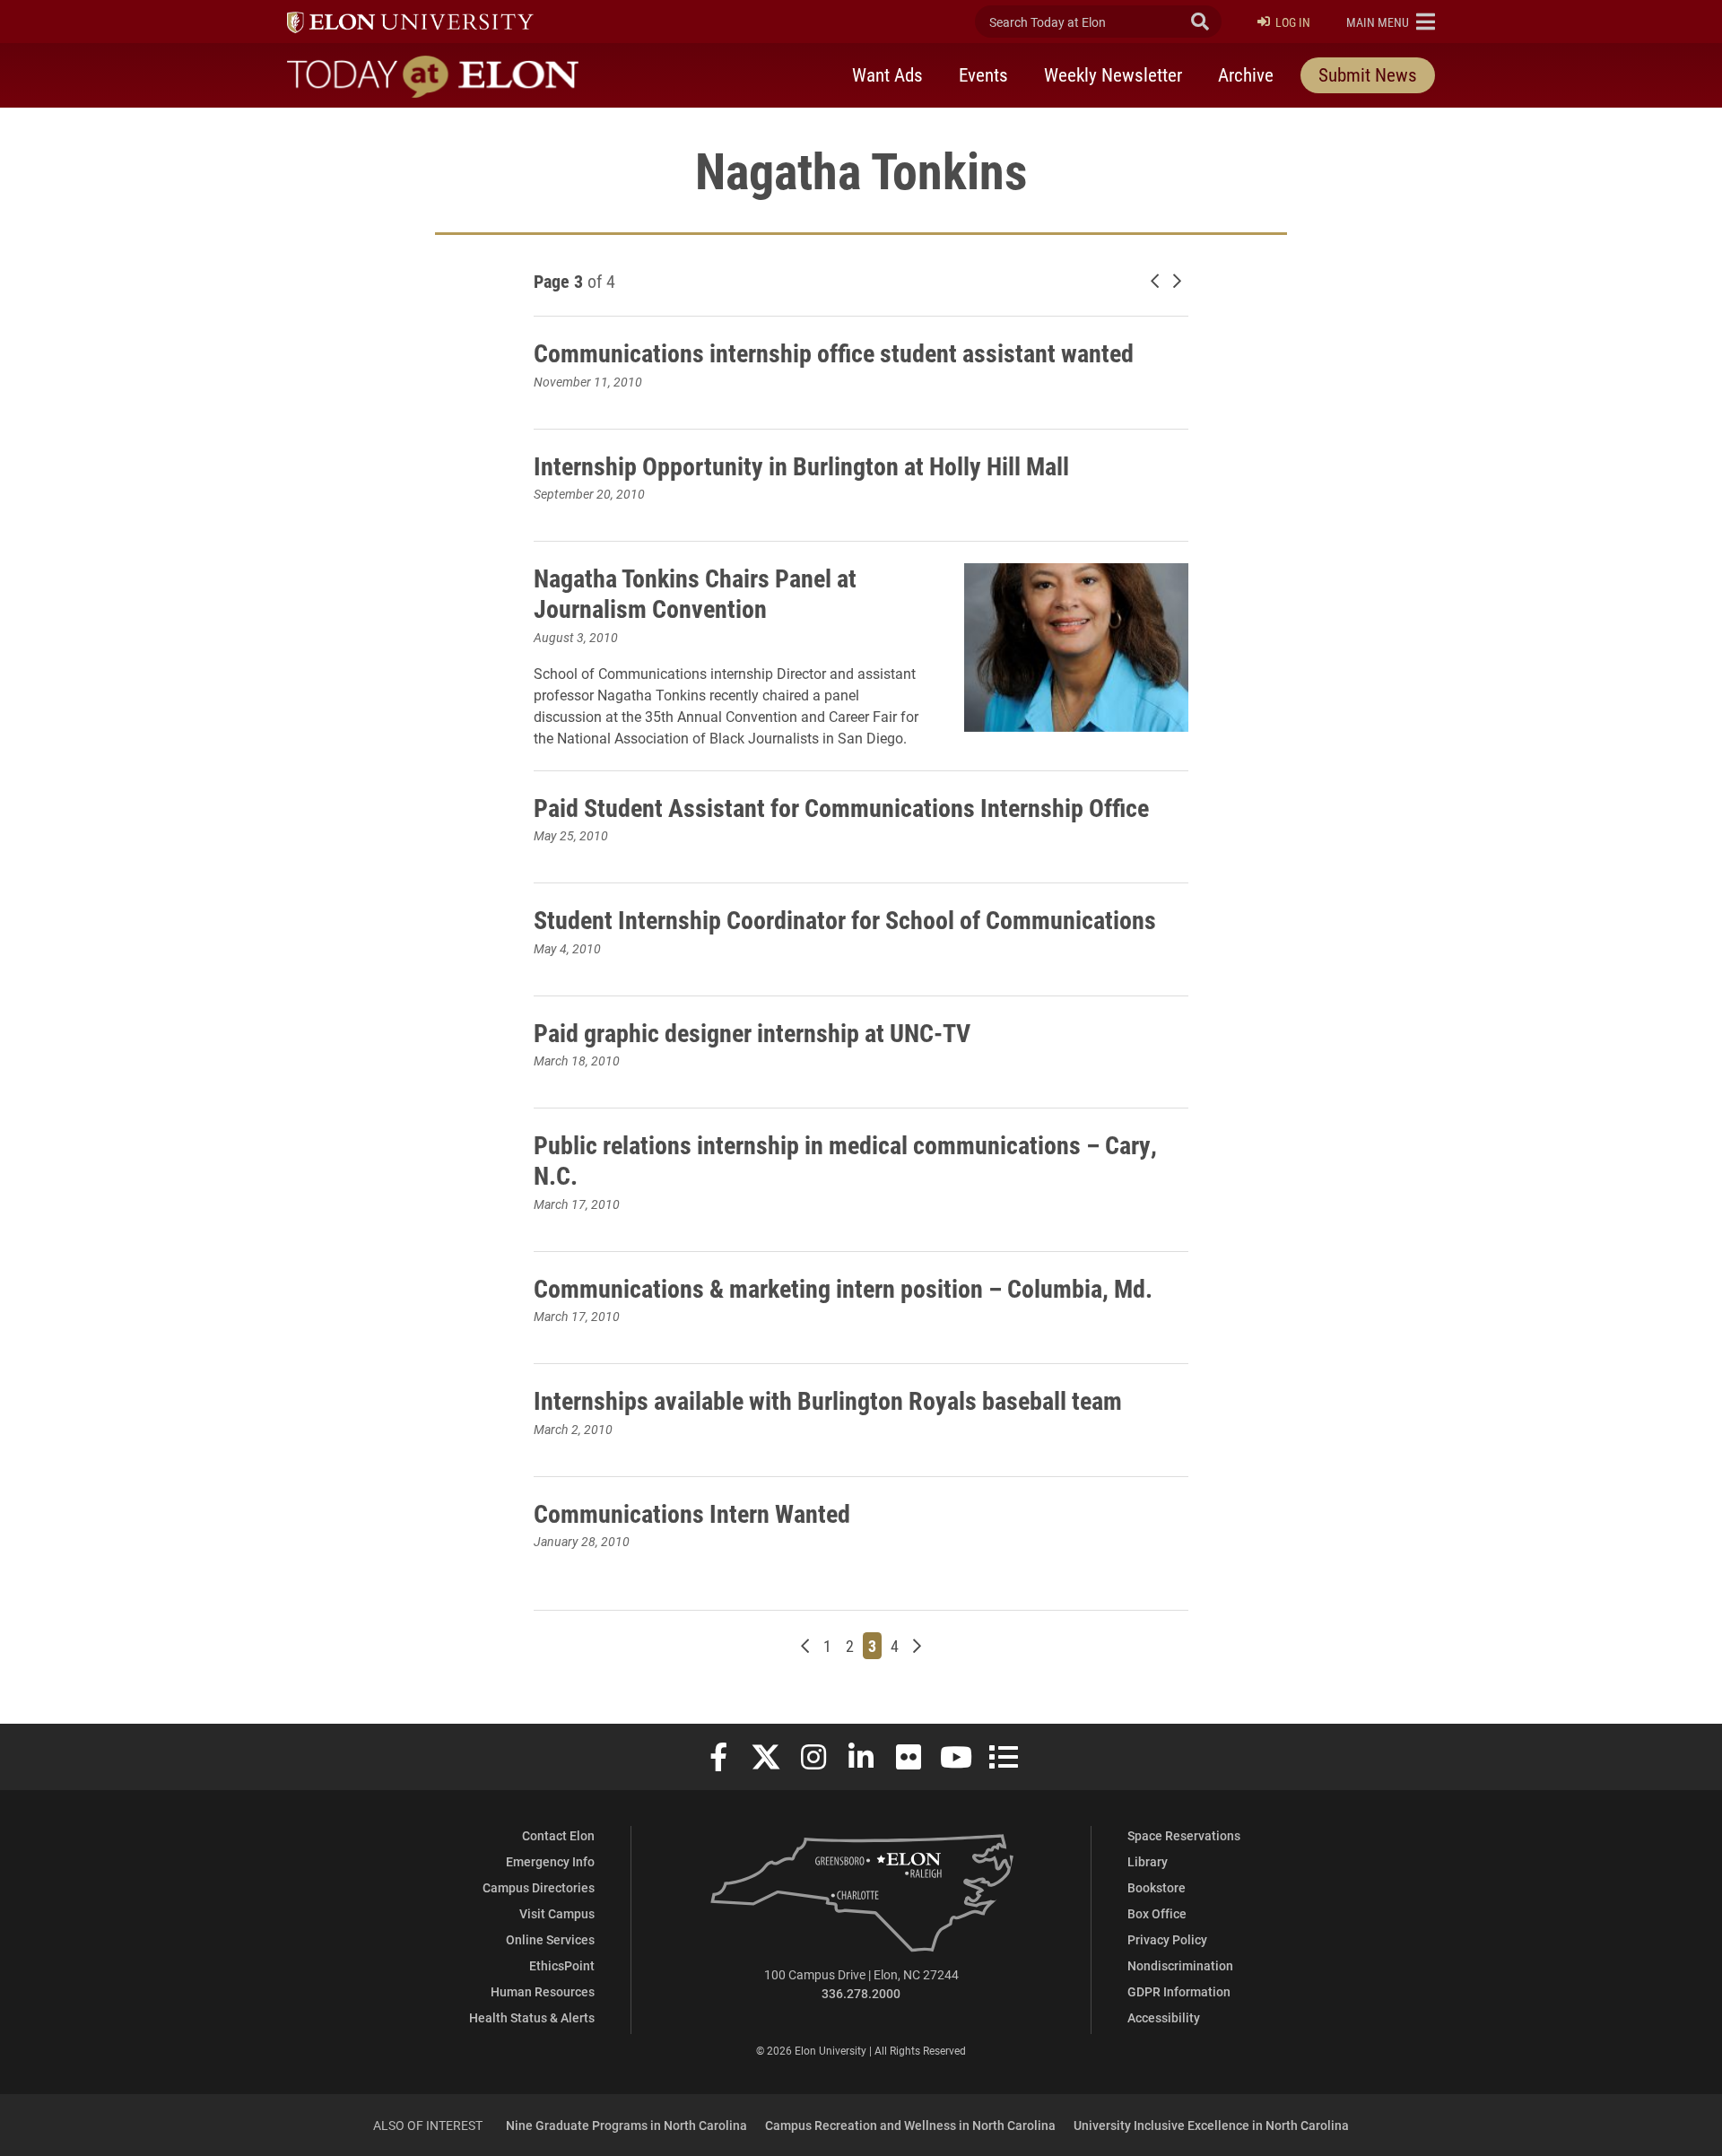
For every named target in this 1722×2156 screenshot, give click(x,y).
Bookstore (1157, 1887)
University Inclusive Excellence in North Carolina (1211, 2125)
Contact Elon (558, 1835)
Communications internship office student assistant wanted (834, 352)
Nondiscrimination (1180, 1965)
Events (983, 74)
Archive (1246, 74)
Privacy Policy (1167, 1939)
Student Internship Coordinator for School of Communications (845, 919)
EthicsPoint (562, 1965)
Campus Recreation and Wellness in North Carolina (910, 2125)
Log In (1293, 22)
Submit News (1368, 74)
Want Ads (887, 74)
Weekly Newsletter (1113, 74)
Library (1148, 1861)
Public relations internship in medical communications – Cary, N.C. (845, 1160)
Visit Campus (557, 1913)
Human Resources (543, 1991)
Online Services (550, 1939)
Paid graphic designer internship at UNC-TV (752, 1032)
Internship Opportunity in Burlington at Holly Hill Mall (801, 465)
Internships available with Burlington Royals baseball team (828, 1400)
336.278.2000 (861, 1993)
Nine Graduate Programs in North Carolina (626, 2125)
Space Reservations (1184, 1835)
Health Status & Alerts (532, 2017)
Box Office (1157, 1913)
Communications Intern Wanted (692, 1513)
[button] (1391, 22)
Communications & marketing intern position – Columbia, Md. (843, 1288)
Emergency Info (550, 1861)
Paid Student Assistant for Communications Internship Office (841, 807)
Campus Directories (539, 1887)
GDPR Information (1179, 1991)
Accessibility (1164, 2017)
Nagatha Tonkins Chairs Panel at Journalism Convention (695, 593)
